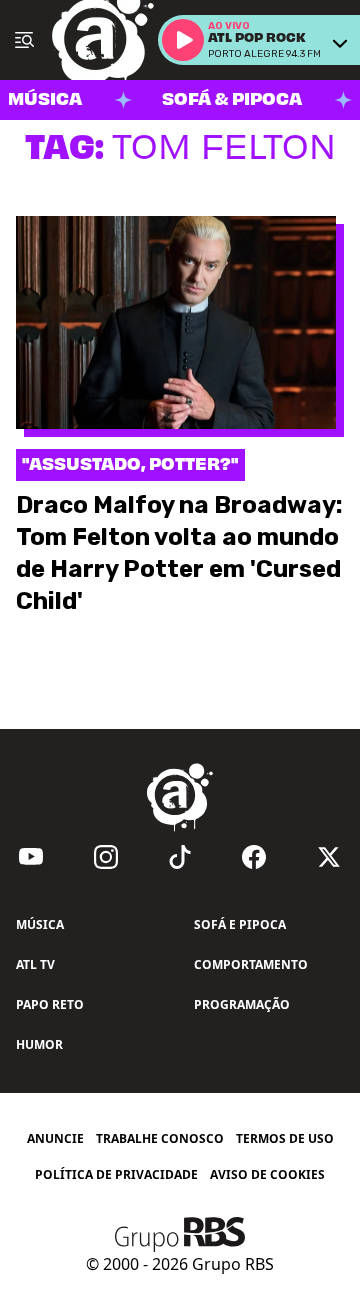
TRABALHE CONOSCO (160, 1138)
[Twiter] (329, 857)
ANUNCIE (55, 1138)
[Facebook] (254, 857)
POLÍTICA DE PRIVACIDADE (116, 1174)
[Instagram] (106, 857)
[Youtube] (31, 857)
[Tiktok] (180, 857)
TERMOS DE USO (285, 1138)
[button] (183, 40)
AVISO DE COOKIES (267, 1175)
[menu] (24, 40)
